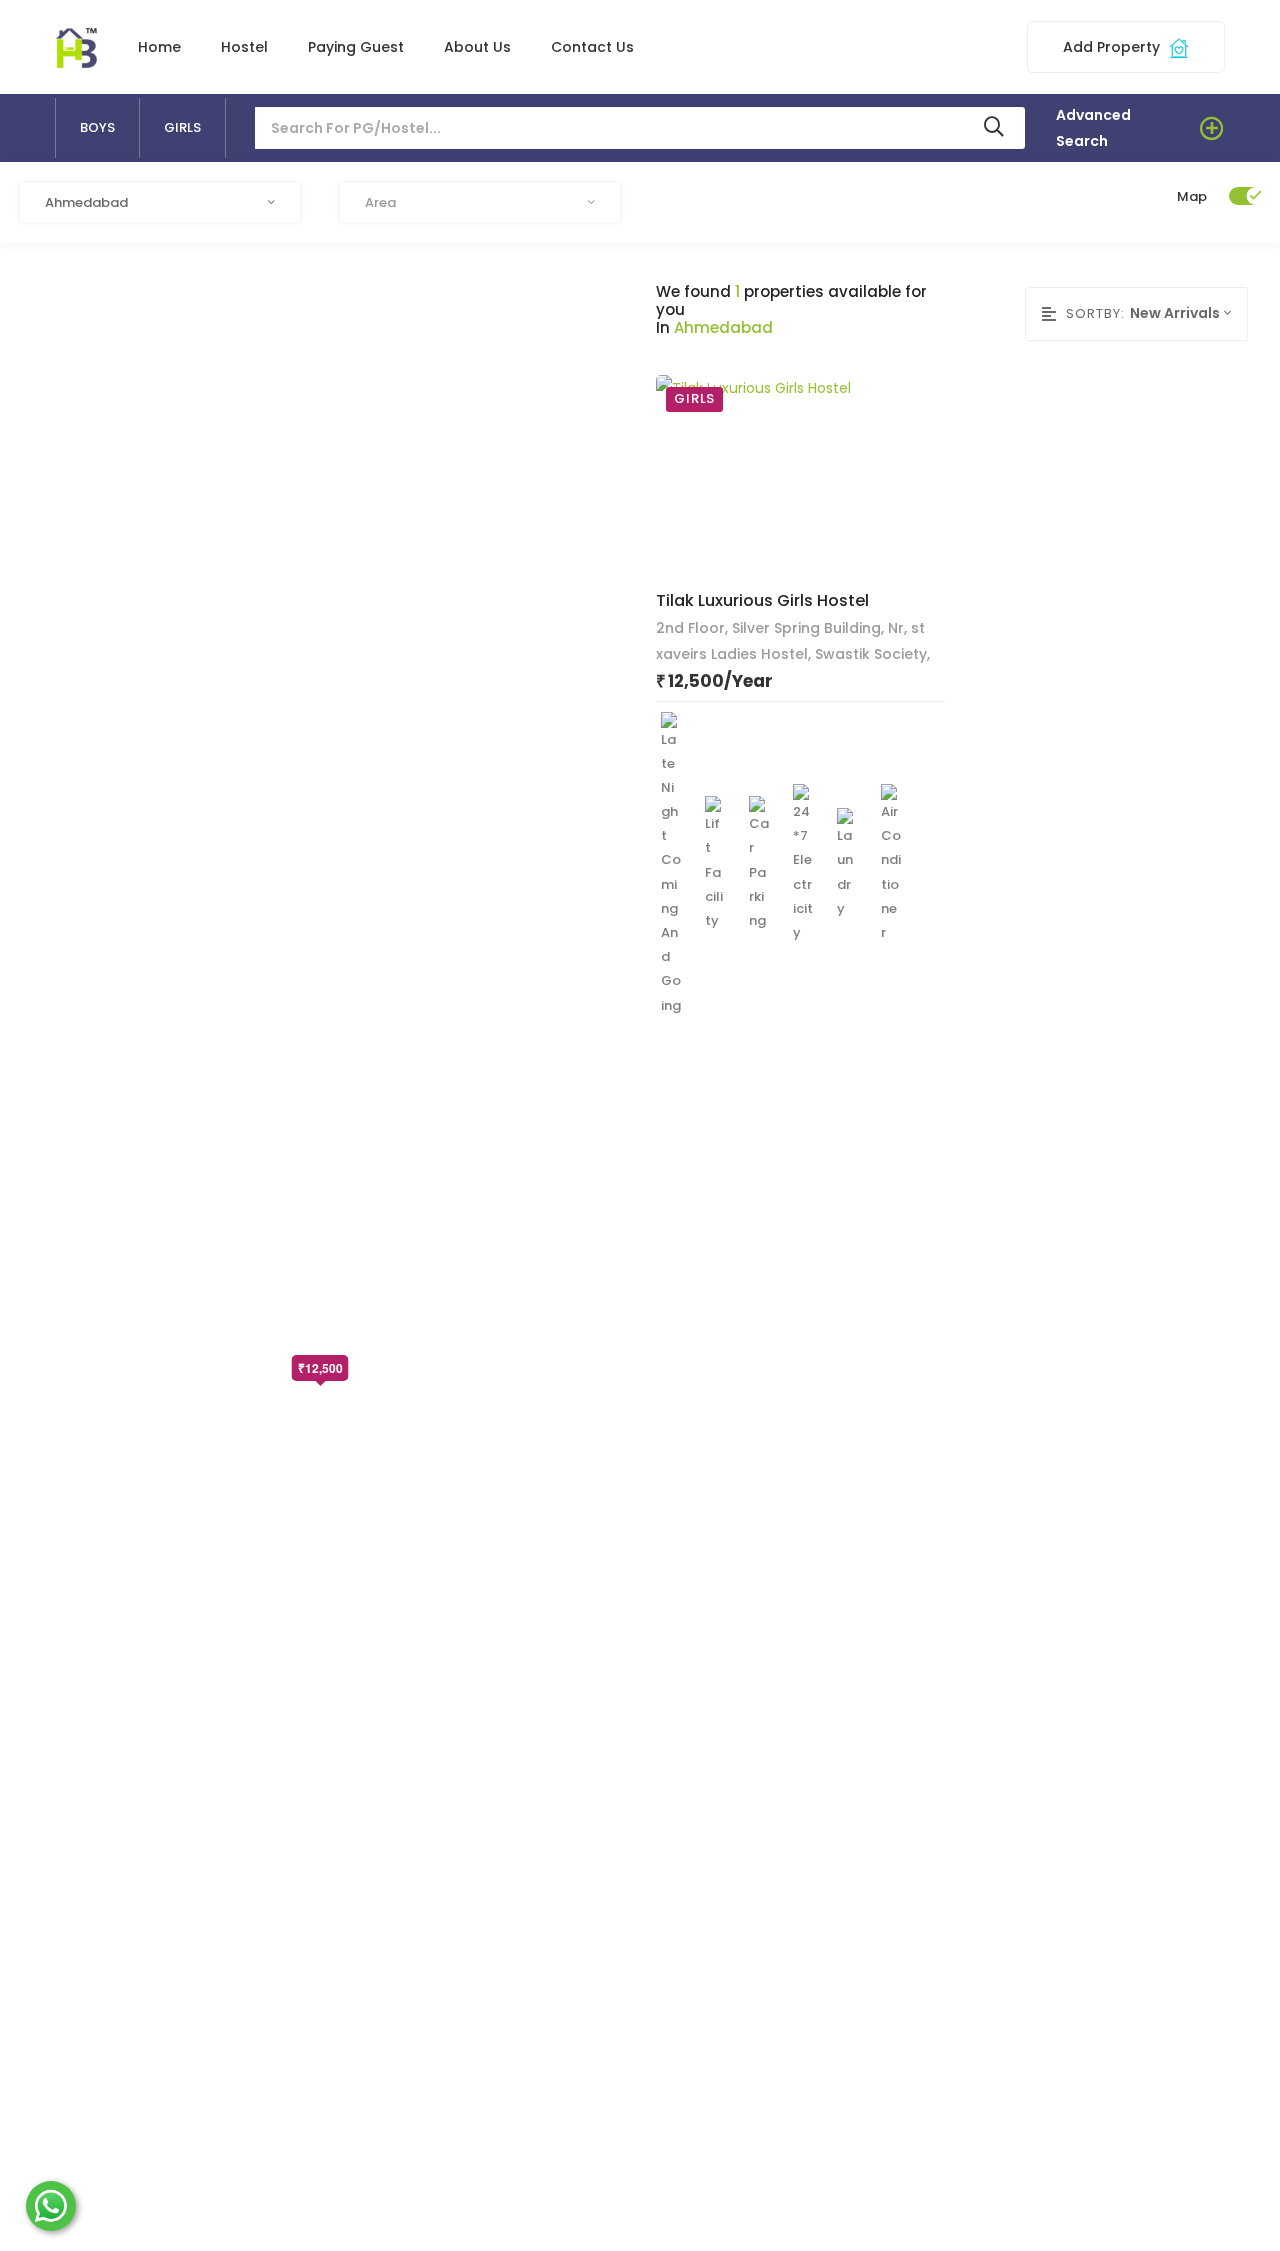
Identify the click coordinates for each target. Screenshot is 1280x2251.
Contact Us (592, 47)
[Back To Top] (1234, 2205)
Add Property (1113, 47)
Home (159, 47)
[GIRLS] (753, 474)
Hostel (244, 47)
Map (1192, 196)
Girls (182, 127)
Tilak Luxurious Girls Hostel (762, 600)
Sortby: (1095, 313)
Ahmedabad (723, 328)
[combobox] (160, 203)
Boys (97, 127)
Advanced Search (1093, 128)
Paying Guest (356, 47)
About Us (477, 47)
